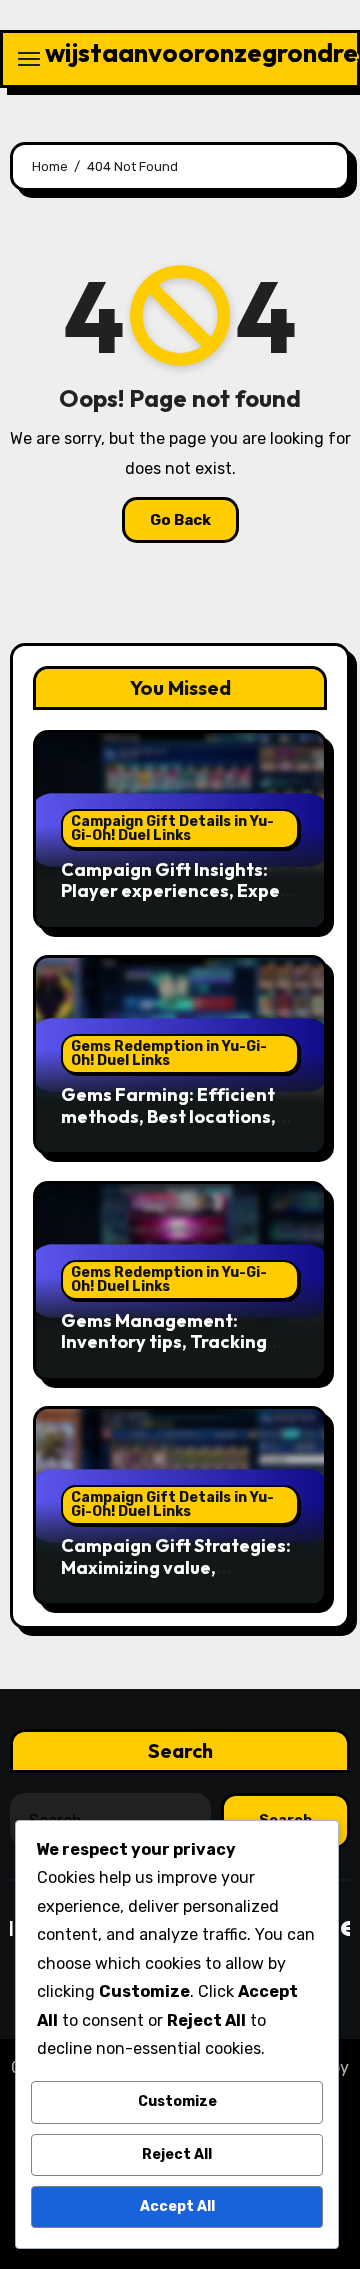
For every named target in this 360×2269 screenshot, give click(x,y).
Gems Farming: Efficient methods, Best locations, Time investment (168, 1116)
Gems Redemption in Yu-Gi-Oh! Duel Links (169, 1053)
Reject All (177, 2154)
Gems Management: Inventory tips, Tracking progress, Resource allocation (164, 1353)
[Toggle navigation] (29, 59)
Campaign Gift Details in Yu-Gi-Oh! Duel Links (172, 828)
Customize (177, 2101)
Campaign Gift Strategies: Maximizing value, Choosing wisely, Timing (176, 1567)
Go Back (180, 520)
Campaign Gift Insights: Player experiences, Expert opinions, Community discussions (178, 902)
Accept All (177, 2206)
